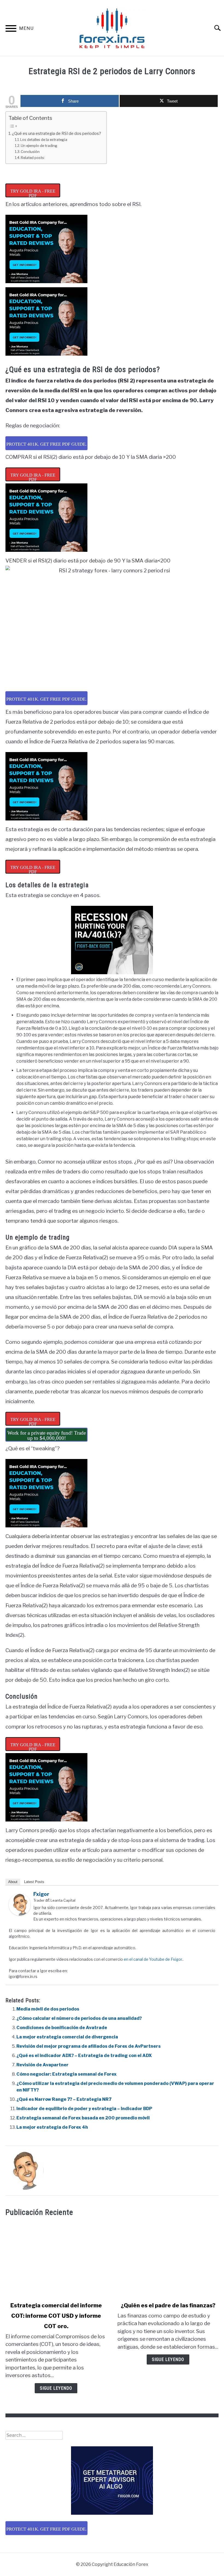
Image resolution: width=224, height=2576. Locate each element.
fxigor (41, 1894)
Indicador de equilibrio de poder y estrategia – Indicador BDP (84, 2109)
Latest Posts (34, 1882)
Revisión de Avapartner (42, 2065)
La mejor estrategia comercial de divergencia (67, 2037)
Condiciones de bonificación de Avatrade (62, 2028)
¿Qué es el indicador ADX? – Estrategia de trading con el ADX (84, 2056)
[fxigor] (20, 1914)
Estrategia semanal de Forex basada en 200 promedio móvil (83, 2118)
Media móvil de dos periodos (48, 2009)
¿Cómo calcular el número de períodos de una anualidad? (79, 2018)
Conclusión (30, 152)
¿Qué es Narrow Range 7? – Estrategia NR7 (64, 2099)
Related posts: (33, 158)
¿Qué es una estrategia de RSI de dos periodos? (57, 134)
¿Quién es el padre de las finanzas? (168, 2305)
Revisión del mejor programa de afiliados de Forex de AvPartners (89, 2046)
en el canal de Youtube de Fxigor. (153, 1959)
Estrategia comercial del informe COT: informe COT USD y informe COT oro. (56, 2316)
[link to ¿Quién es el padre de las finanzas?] (168, 2259)
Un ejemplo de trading (39, 146)
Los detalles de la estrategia (44, 140)
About (13, 1882)
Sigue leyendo (56, 2388)
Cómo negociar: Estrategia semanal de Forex (67, 2074)
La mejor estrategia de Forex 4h (52, 2127)
